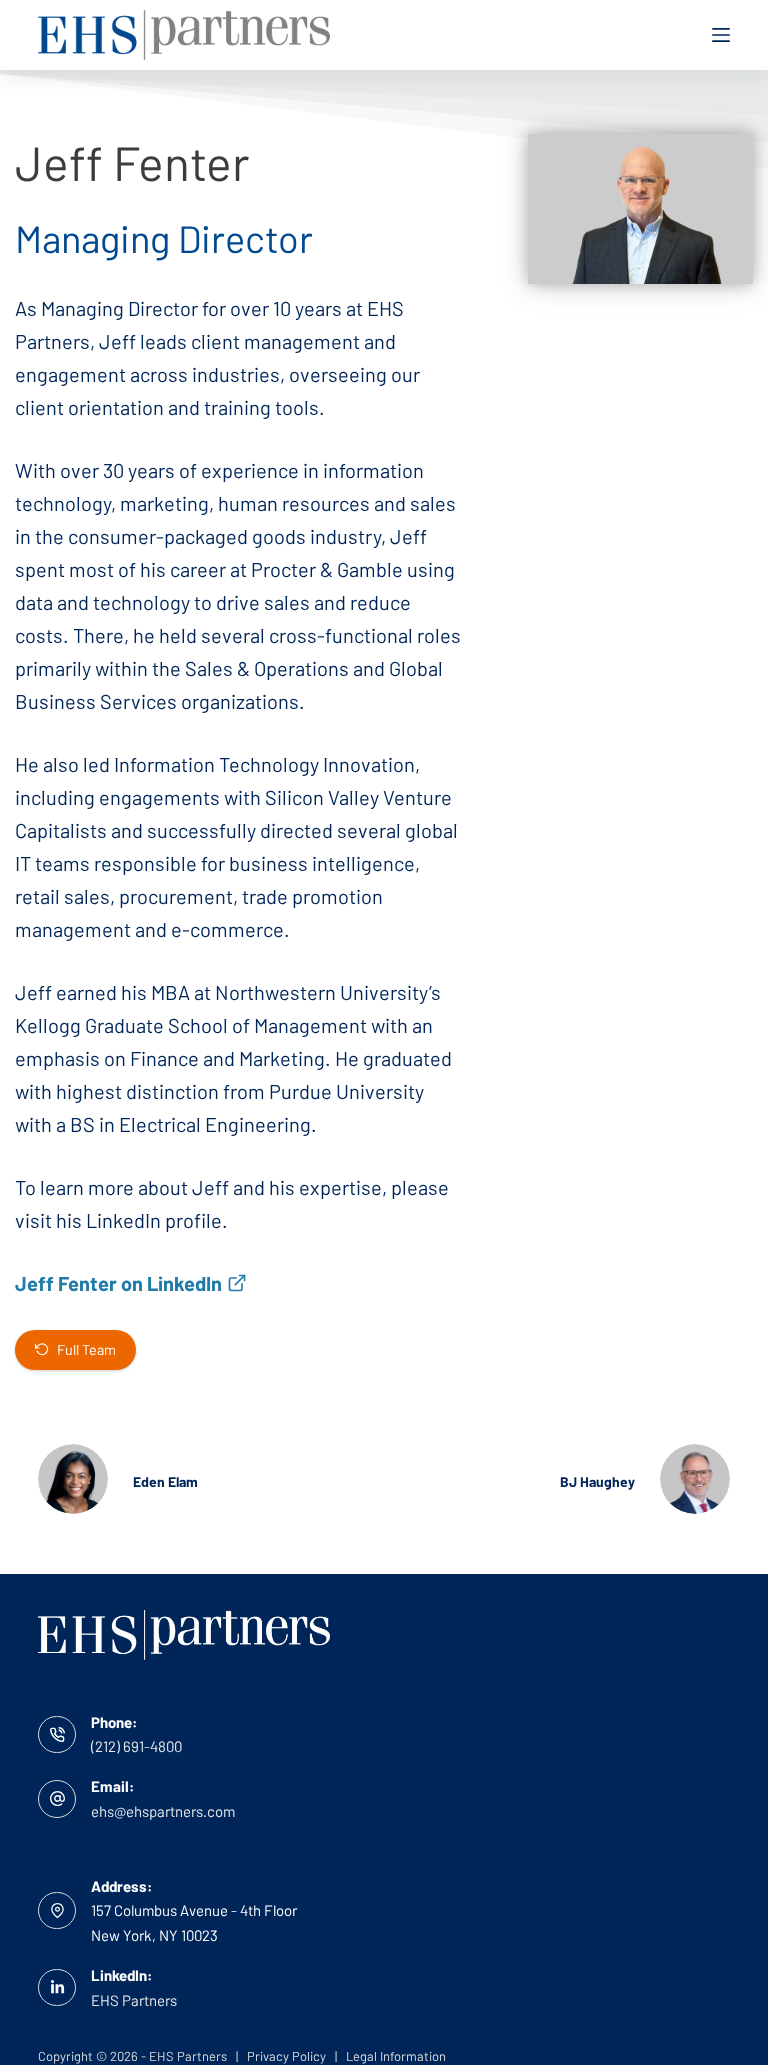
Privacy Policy (285, 2056)
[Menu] (721, 35)
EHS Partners (134, 2000)
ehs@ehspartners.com (163, 1811)
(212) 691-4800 (136, 1746)
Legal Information (396, 2056)
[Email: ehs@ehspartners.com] (57, 1799)
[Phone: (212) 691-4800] (57, 1735)
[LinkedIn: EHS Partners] (57, 1988)
